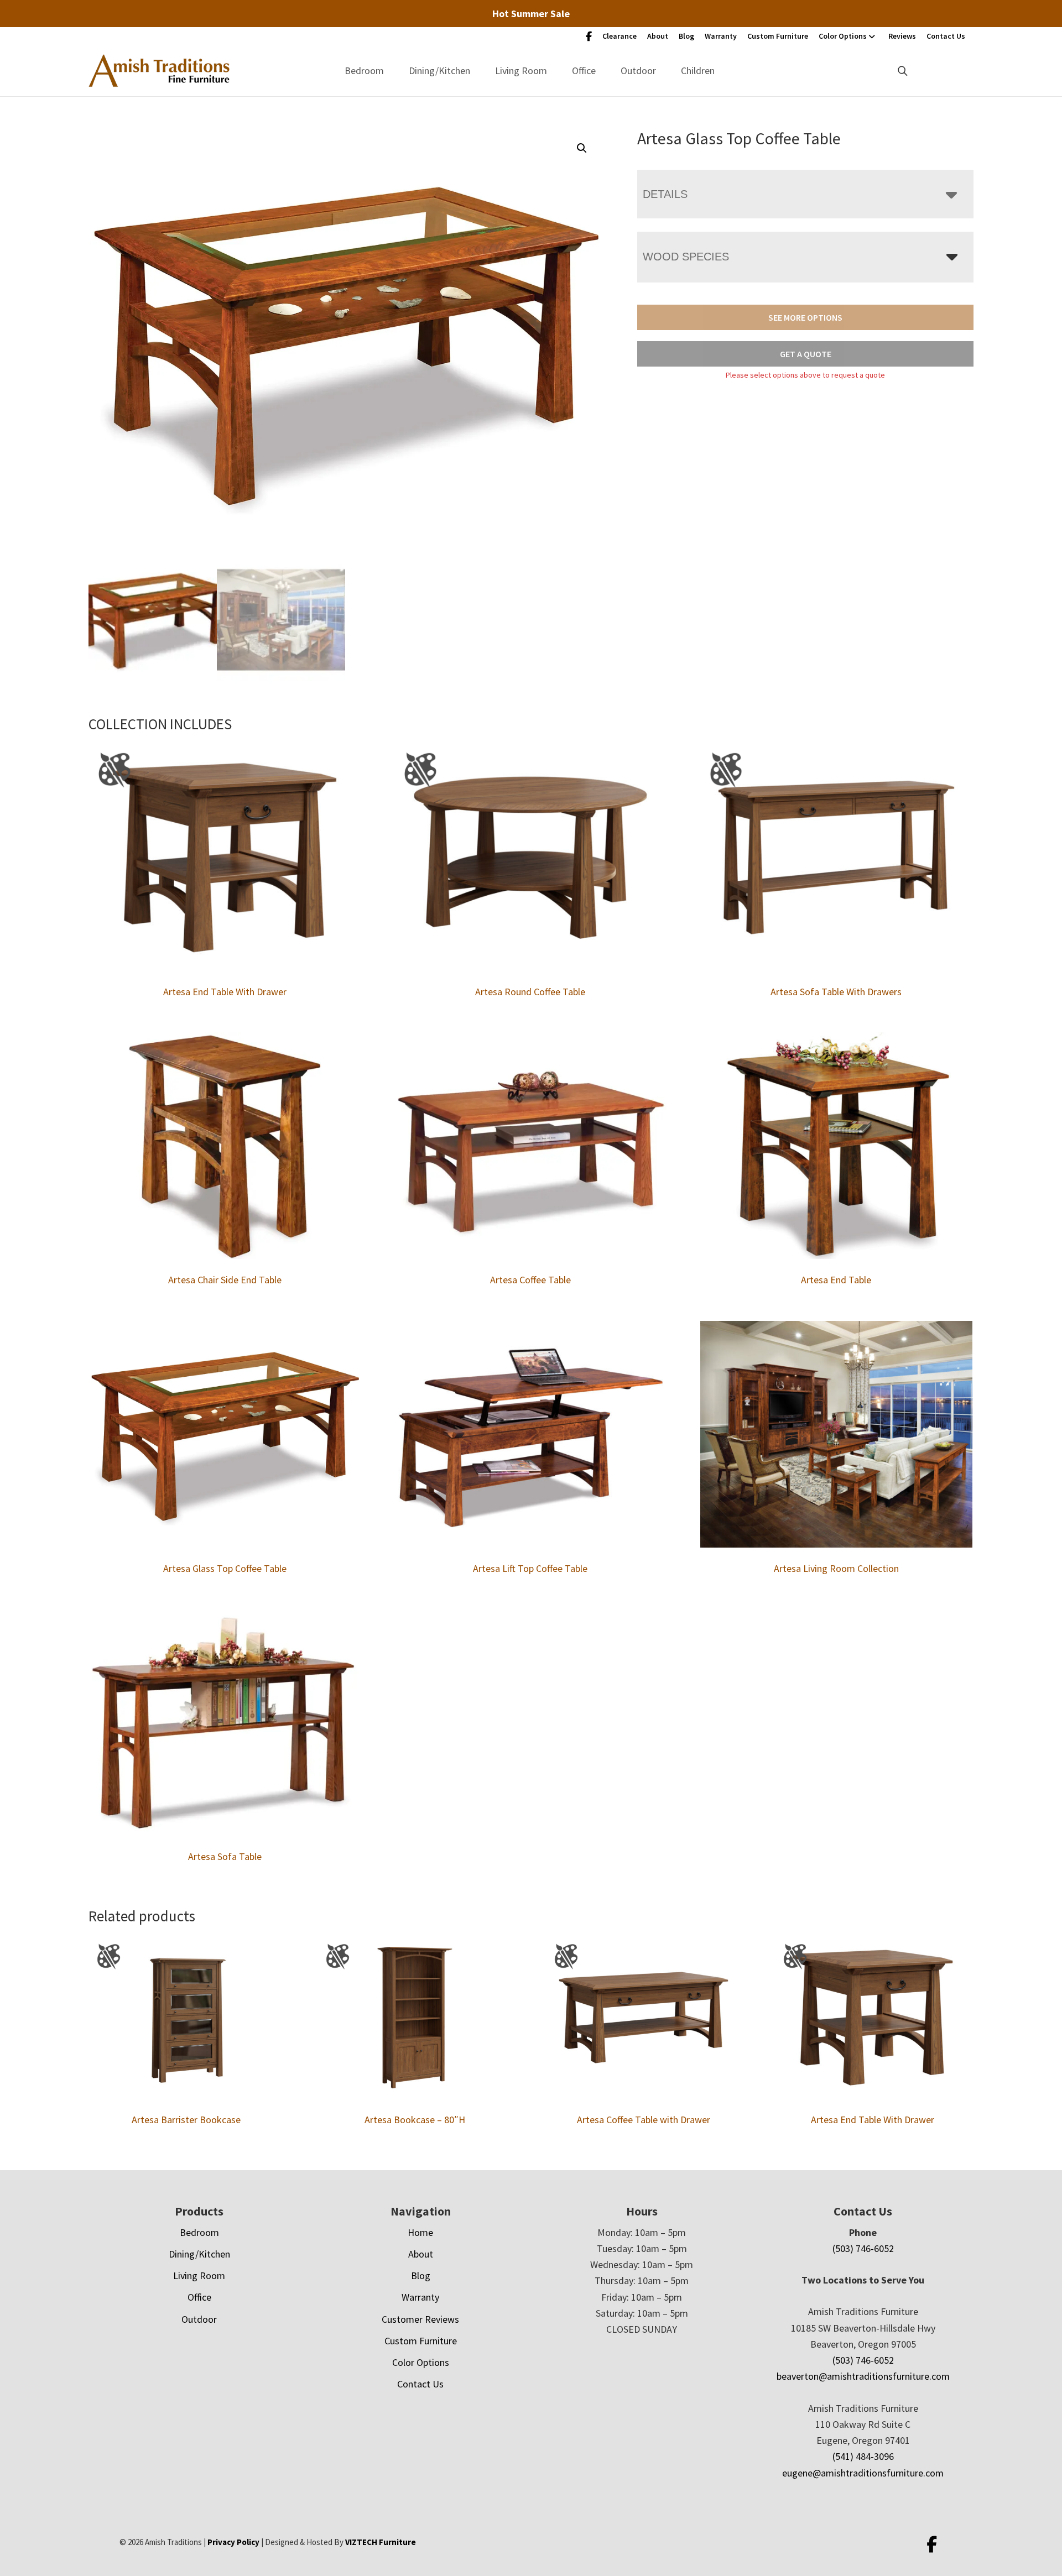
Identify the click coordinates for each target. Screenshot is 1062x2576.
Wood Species (686, 257)
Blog (686, 36)
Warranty (721, 36)
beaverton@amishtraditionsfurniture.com (863, 2376)
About (658, 36)
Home (420, 2232)
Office (584, 70)
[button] (582, 148)
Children (698, 70)
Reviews (902, 36)
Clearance (619, 36)
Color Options (843, 36)
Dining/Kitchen (439, 70)
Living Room (521, 70)
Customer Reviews (420, 2319)
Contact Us (946, 36)
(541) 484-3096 (863, 2456)
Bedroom (364, 70)
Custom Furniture (778, 36)
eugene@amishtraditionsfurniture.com (863, 2473)
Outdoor (638, 70)
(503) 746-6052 (863, 2248)
